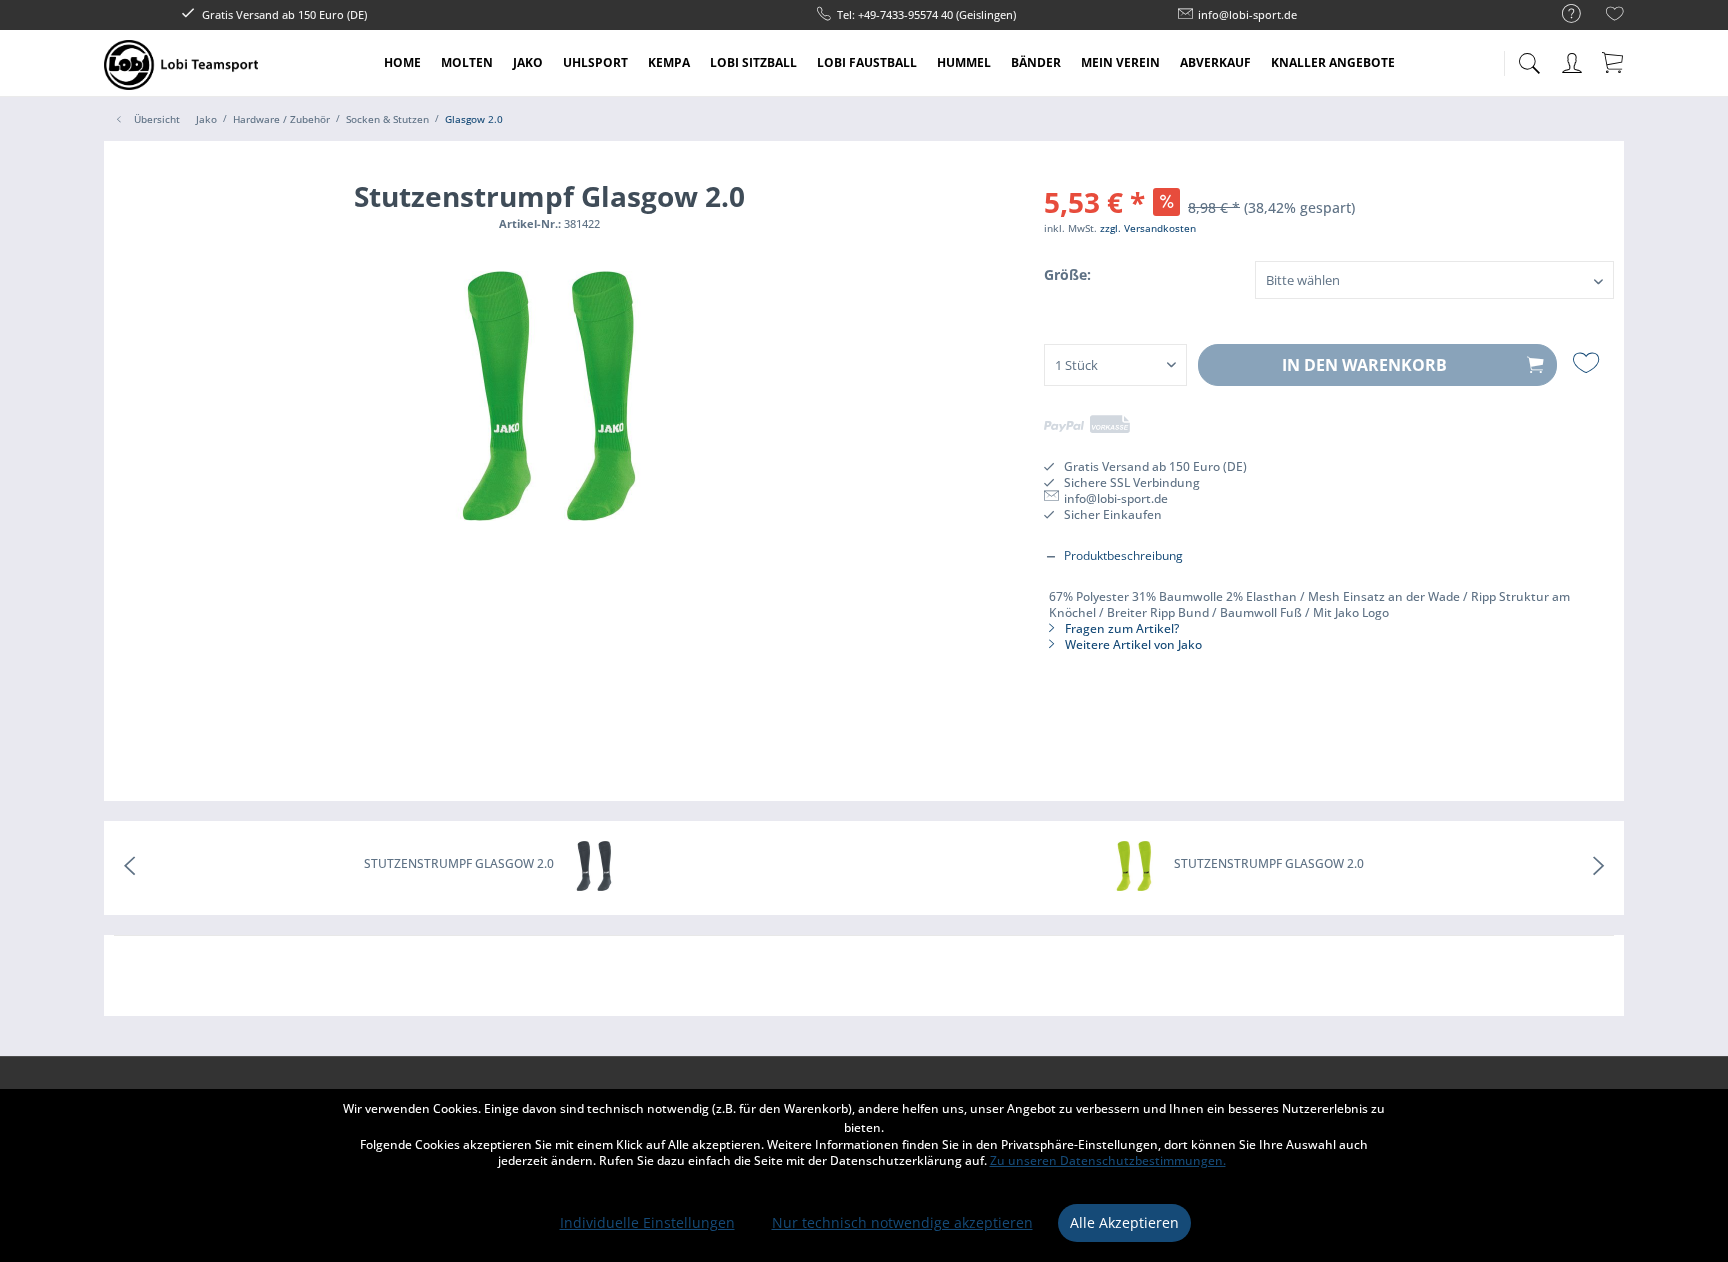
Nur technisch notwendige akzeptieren (902, 1222)
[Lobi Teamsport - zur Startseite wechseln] (181, 65)
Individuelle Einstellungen (647, 1222)
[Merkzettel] (1615, 16)
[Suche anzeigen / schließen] (1529, 57)
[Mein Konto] (1574, 59)
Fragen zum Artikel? (1120, 628)
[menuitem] (1561, 14)
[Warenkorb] (1614, 62)
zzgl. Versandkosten (1148, 228)
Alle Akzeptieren (1124, 1222)
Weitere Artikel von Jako (1132, 644)
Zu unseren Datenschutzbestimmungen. (1108, 1160)
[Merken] (1588, 363)
